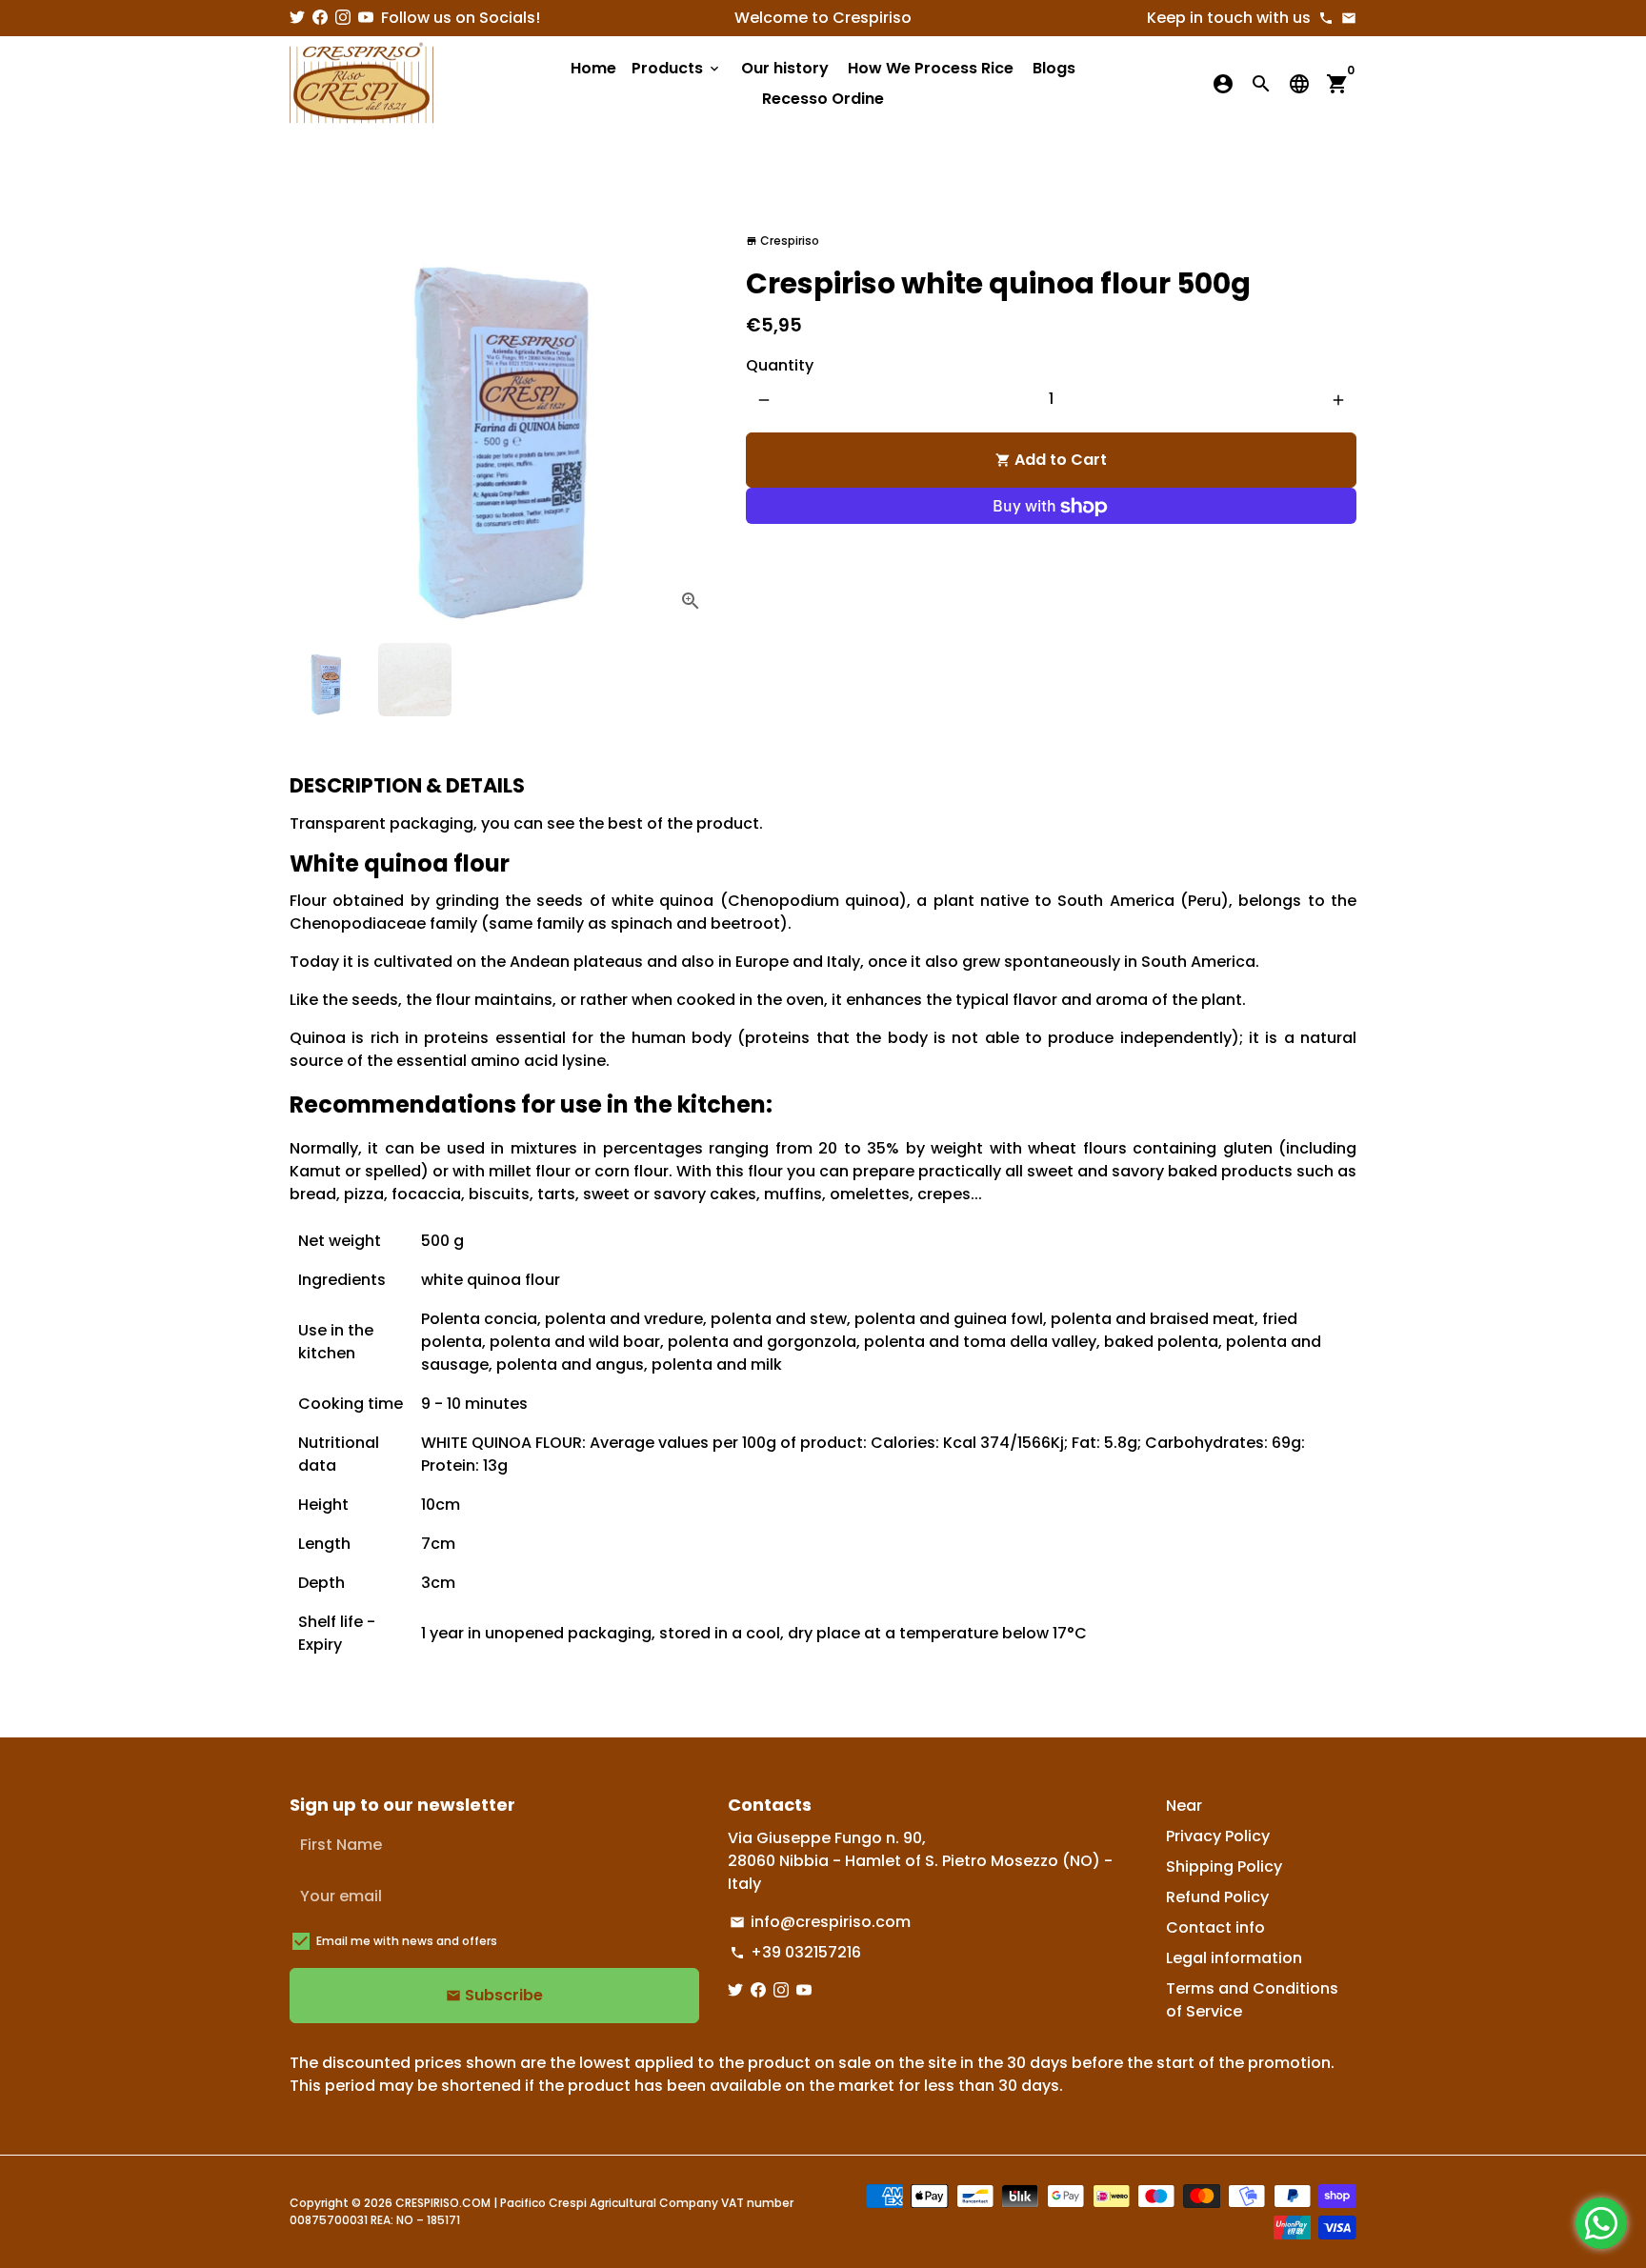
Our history (785, 68)
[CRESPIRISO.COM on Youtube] (366, 18)
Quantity (780, 366)
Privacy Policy (1218, 1836)
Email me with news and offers (407, 1941)
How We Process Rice (931, 68)
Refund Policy (1217, 1897)
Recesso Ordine (823, 99)
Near (1184, 1806)
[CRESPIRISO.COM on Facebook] (320, 18)
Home (593, 68)
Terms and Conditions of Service (1252, 2000)
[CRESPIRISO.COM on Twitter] (297, 18)
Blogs (1054, 68)
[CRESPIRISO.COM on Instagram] (343, 18)
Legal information (1234, 1958)
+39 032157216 (795, 1952)
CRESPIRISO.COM (443, 2203)
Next (692, 414)
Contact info (1215, 1927)
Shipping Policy (1224, 1867)
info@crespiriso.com (820, 1922)
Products (677, 68)
